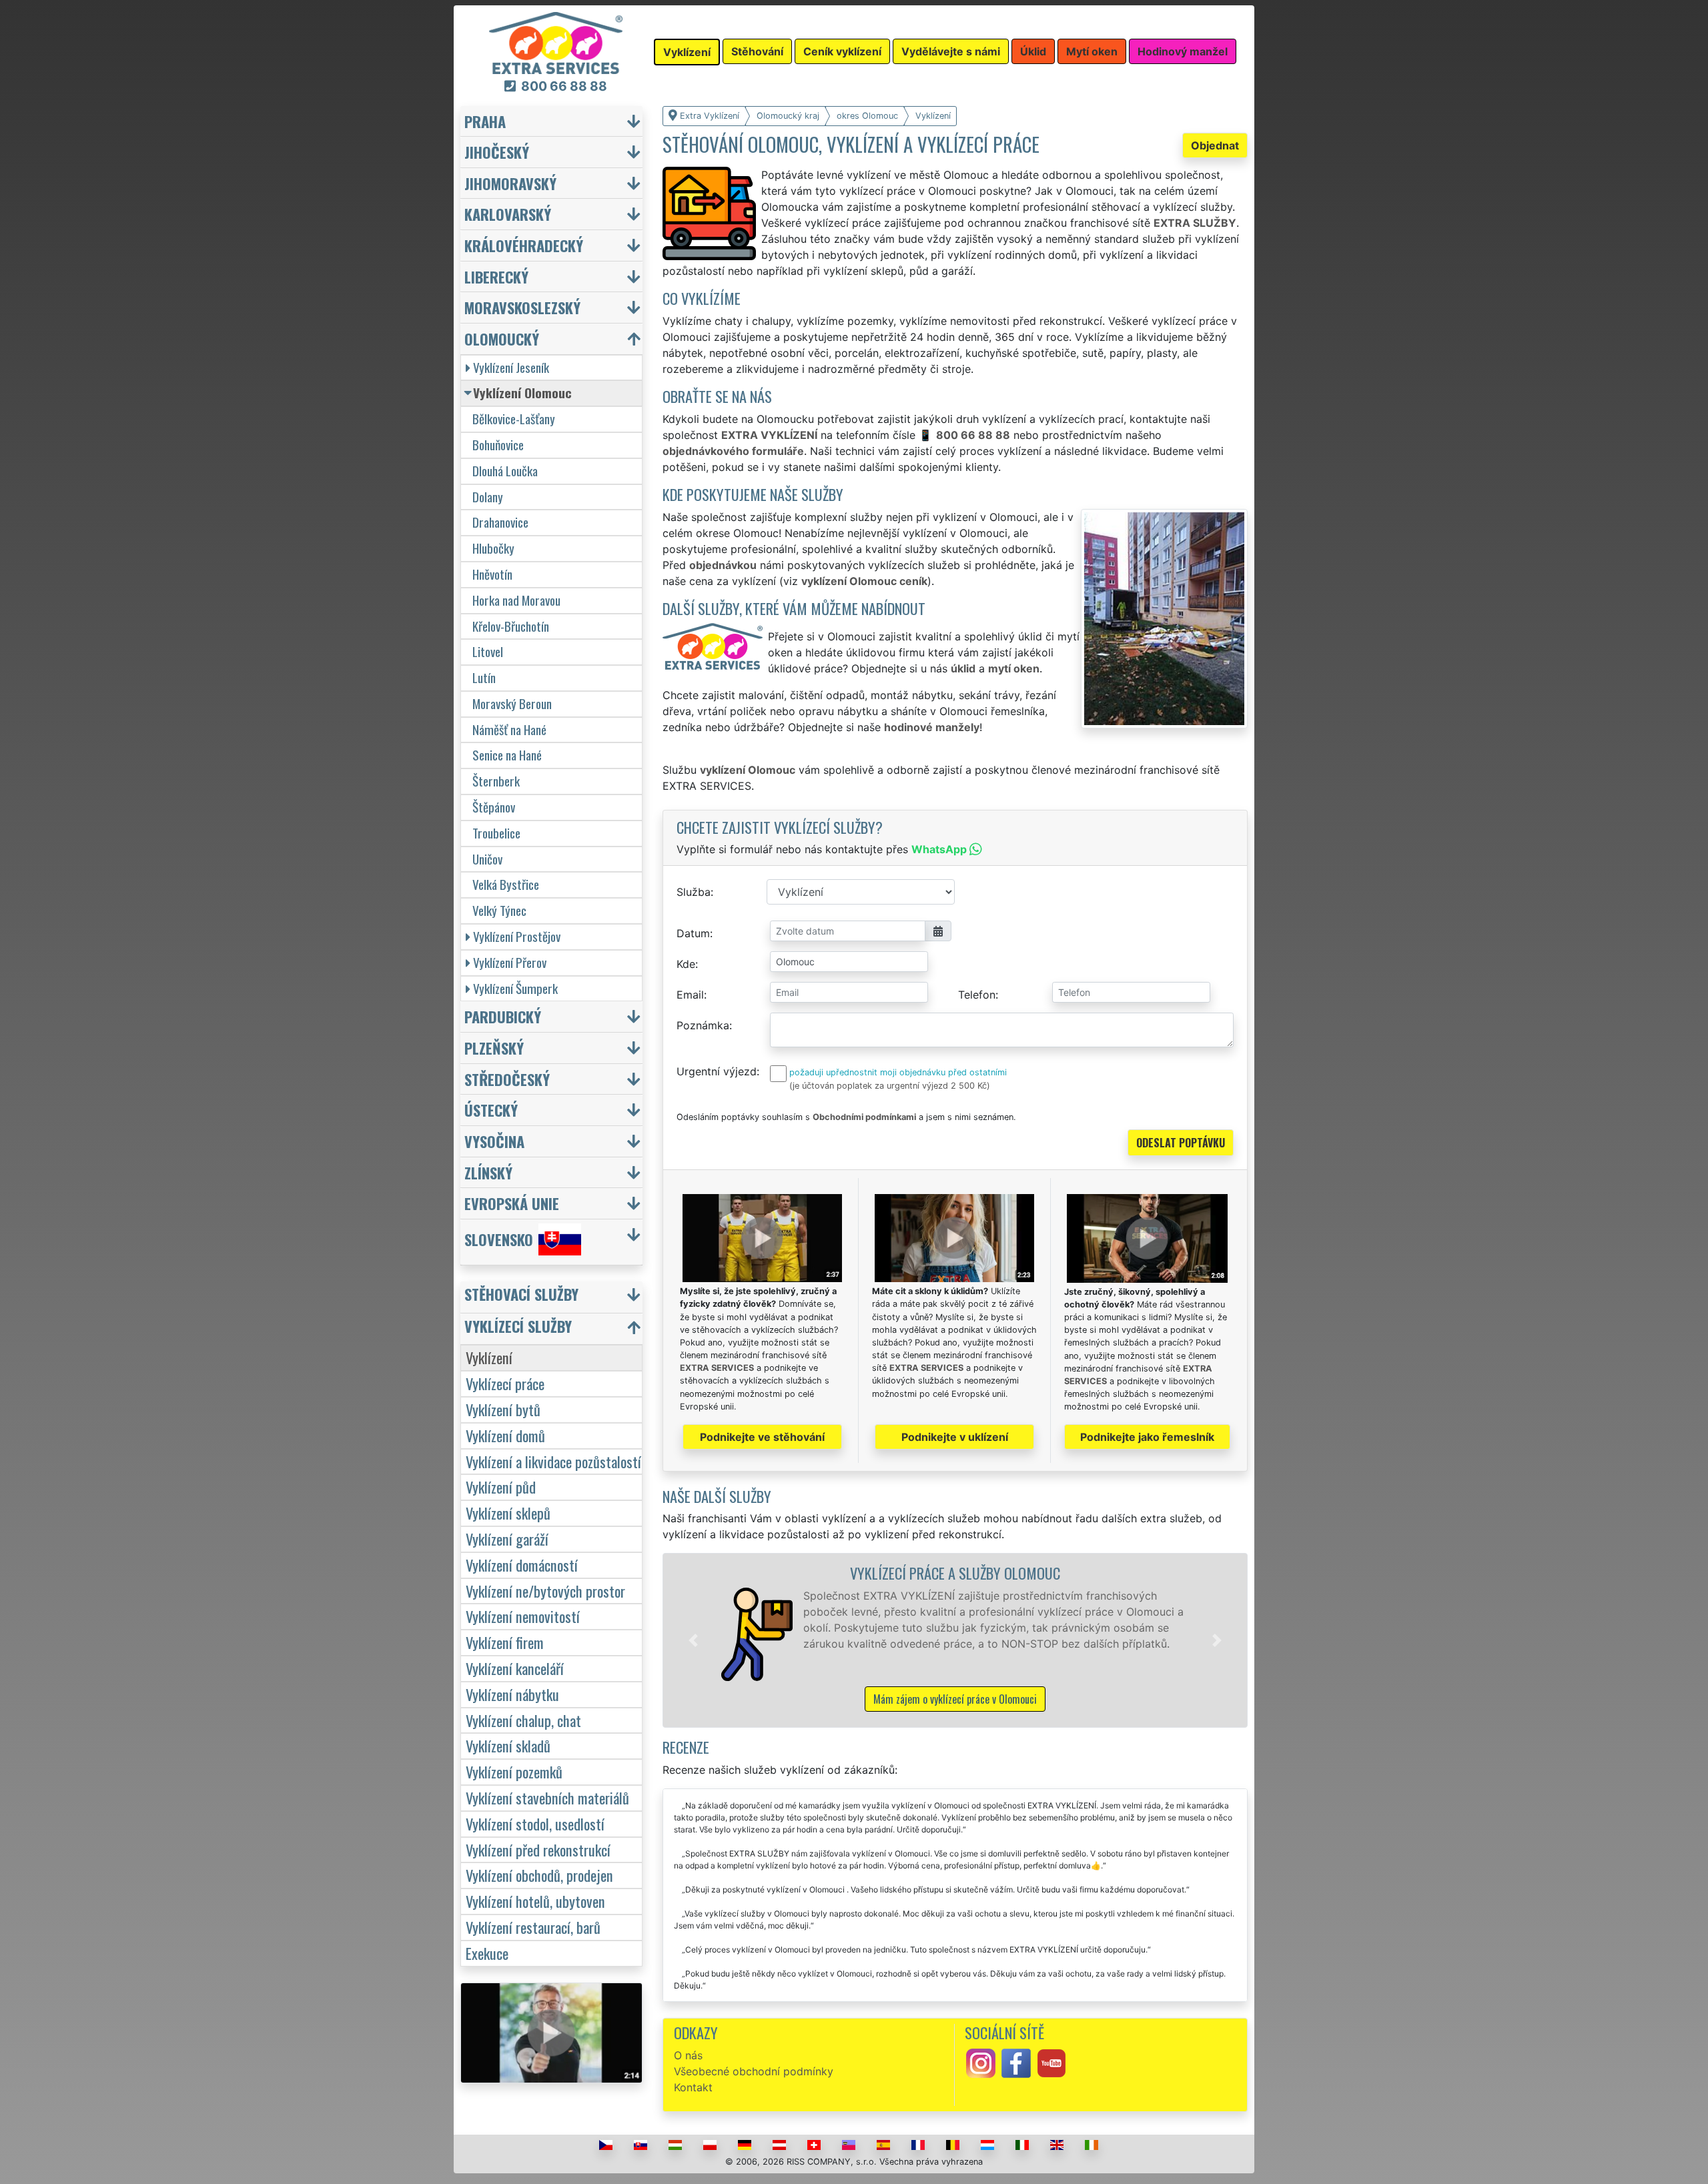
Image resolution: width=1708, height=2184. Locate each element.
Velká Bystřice (506, 884)
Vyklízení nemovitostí (523, 1616)
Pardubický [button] (503, 1016)
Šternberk (496, 781)
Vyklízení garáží (507, 1539)
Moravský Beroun (512, 703)
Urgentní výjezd (717, 1071)
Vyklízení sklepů (508, 1513)
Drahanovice (500, 522)
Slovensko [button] (499, 1239)
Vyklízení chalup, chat (523, 1720)
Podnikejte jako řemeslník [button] (1147, 1437)
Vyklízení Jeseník (511, 367)
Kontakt (693, 2087)
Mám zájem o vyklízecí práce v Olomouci (955, 1699)
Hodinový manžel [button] (1183, 51)
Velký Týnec (499, 910)
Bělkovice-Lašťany (514, 419)
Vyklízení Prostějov (517, 936)
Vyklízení (489, 1357)
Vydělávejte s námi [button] (951, 51)
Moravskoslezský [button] (522, 307)
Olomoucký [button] (502, 339)
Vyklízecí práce (505, 1383)
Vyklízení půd (501, 1487)
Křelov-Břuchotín (511, 626)
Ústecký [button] (491, 1110)
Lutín (484, 677)
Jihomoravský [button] (510, 183)
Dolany (488, 497)
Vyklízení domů (505, 1435)
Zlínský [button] (488, 1172)
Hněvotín (492, 574)
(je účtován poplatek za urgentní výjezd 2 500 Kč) (890, 1086)
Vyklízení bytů (503, 1409)
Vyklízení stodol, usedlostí (535, 1823)
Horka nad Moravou (516, 600)
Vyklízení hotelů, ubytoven (535, 1901)
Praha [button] (485, 121)
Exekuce (487, 1953)
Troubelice (496, 833)
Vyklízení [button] (687, 52)
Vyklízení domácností (522, 1565)
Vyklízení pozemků (514, 1771)
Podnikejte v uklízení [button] (955, 1437)
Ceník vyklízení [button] (842, 51)
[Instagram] (981, 2063)
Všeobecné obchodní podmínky (754, 2071)
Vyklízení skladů (508, 1745)
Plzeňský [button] (494, 1048)
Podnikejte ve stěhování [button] (762, 1437)
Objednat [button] (1215, 145)
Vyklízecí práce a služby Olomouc (955, 1573)
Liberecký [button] (496, 277)
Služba (694, 892)
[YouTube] (1051, 2063)
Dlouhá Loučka (505, 471)
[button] (693, 1640)
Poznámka (703, 1025)
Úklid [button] (1033, 51)
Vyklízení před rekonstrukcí (538, 1849)
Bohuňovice (498, 445)
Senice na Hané (507, 755)
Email (690, 995)
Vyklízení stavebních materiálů (547, 1797)
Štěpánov (494, 807)
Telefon (977, 995)
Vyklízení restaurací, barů (533, 1927)
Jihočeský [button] (497, 152)
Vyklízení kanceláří (515, 1668)
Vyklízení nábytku (512, 1694)
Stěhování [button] (757, 51)
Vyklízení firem (505, 1642)
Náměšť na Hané (509, 729)
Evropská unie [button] (512, 1203)
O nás (688, 2055)
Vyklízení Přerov (510, 962)
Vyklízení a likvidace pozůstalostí (553, 1461)
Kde (686, 964)
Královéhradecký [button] (524, 245)
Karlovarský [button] (508, 214)
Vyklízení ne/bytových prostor (545, 1591)
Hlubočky (493, 548)
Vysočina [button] (494, 1141)
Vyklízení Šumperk (515, 988)
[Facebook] (1016, 2063)
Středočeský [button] (507, 1079)
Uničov (487, 859)
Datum (693, 933)
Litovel (488, 651)
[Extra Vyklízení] (556, 42)
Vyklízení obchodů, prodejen (539, 1875)
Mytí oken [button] (1092, 51)
